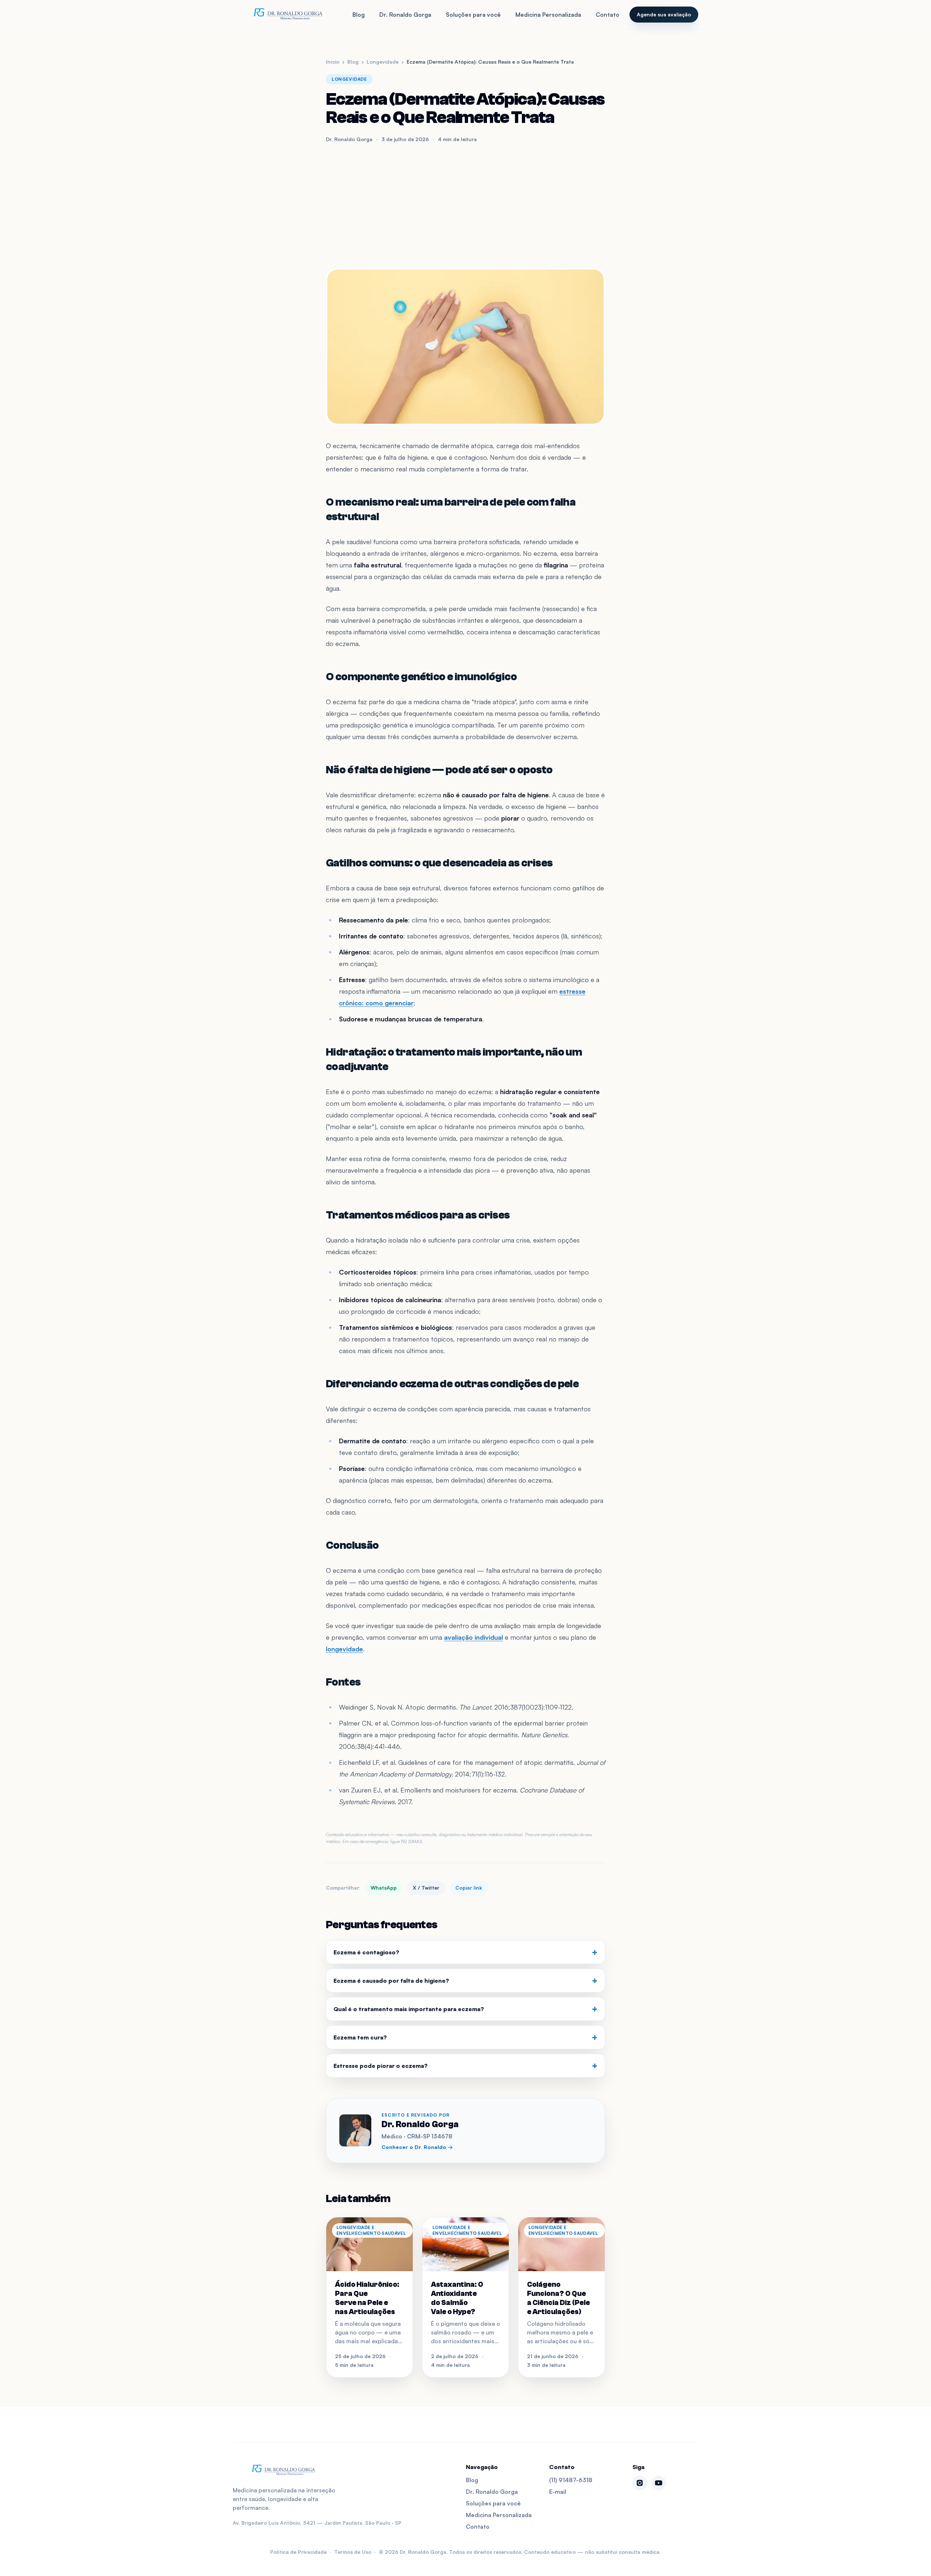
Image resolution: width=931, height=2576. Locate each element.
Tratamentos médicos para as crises (418, 1215)
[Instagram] (640, 2483)
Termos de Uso (353, 2552)
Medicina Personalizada (548, 15)
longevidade (344, 1649)
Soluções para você (473, 15)
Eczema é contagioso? (465, 1952)
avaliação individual (474, 1637)
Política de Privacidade (298, 2552)
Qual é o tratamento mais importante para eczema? (465, 2009)
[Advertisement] (465, 206)
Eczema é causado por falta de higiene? (465, 1981)
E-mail (558, 2492)
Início (333, 62)
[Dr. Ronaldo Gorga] (288, 15)
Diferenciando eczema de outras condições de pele (452, 1384)
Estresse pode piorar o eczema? (465, 2066)
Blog (359, 15)
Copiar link (469, 1888)
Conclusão (352, 1545)
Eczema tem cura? (465, 2037)
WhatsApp (384, 1888)
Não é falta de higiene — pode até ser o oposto (439, 770)
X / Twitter (426, 1888)
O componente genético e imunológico (421, 677)
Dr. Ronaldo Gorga (405, 15)
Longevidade (383, 62)
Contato (608, 15)
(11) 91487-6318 (571, 2480)
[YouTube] (659, 2483)
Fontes (343, 1682)
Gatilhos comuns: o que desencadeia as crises (439, 863)
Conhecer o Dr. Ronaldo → (417, 2147)
